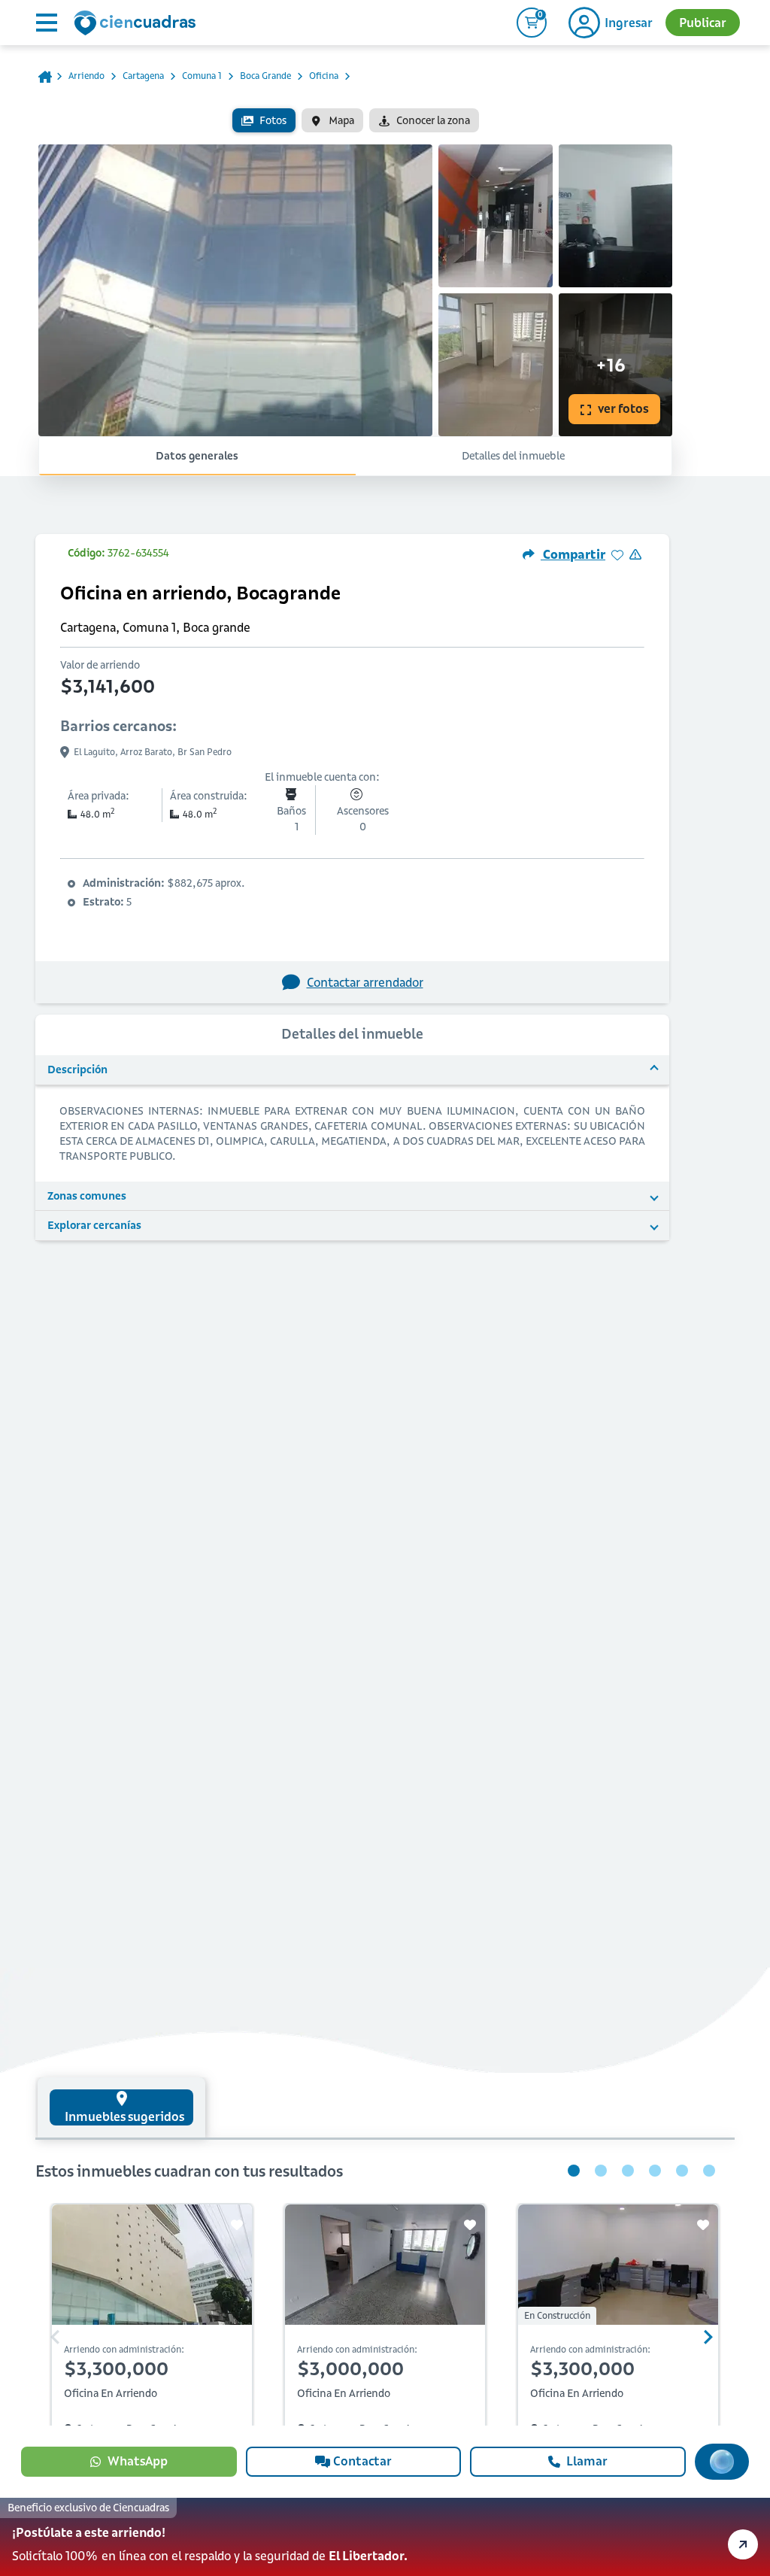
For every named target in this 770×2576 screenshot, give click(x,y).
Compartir (573, 554)
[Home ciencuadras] (138, 25)
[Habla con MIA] (722, 2462)
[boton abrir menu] (45, 23)
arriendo (86, 76)
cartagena (143, 76)
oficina (324, 76)
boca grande (265, 76)
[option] (264, 120)
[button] (385, 2537)
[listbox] (355, 120)
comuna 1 (202, 76)
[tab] (121, 2107)
